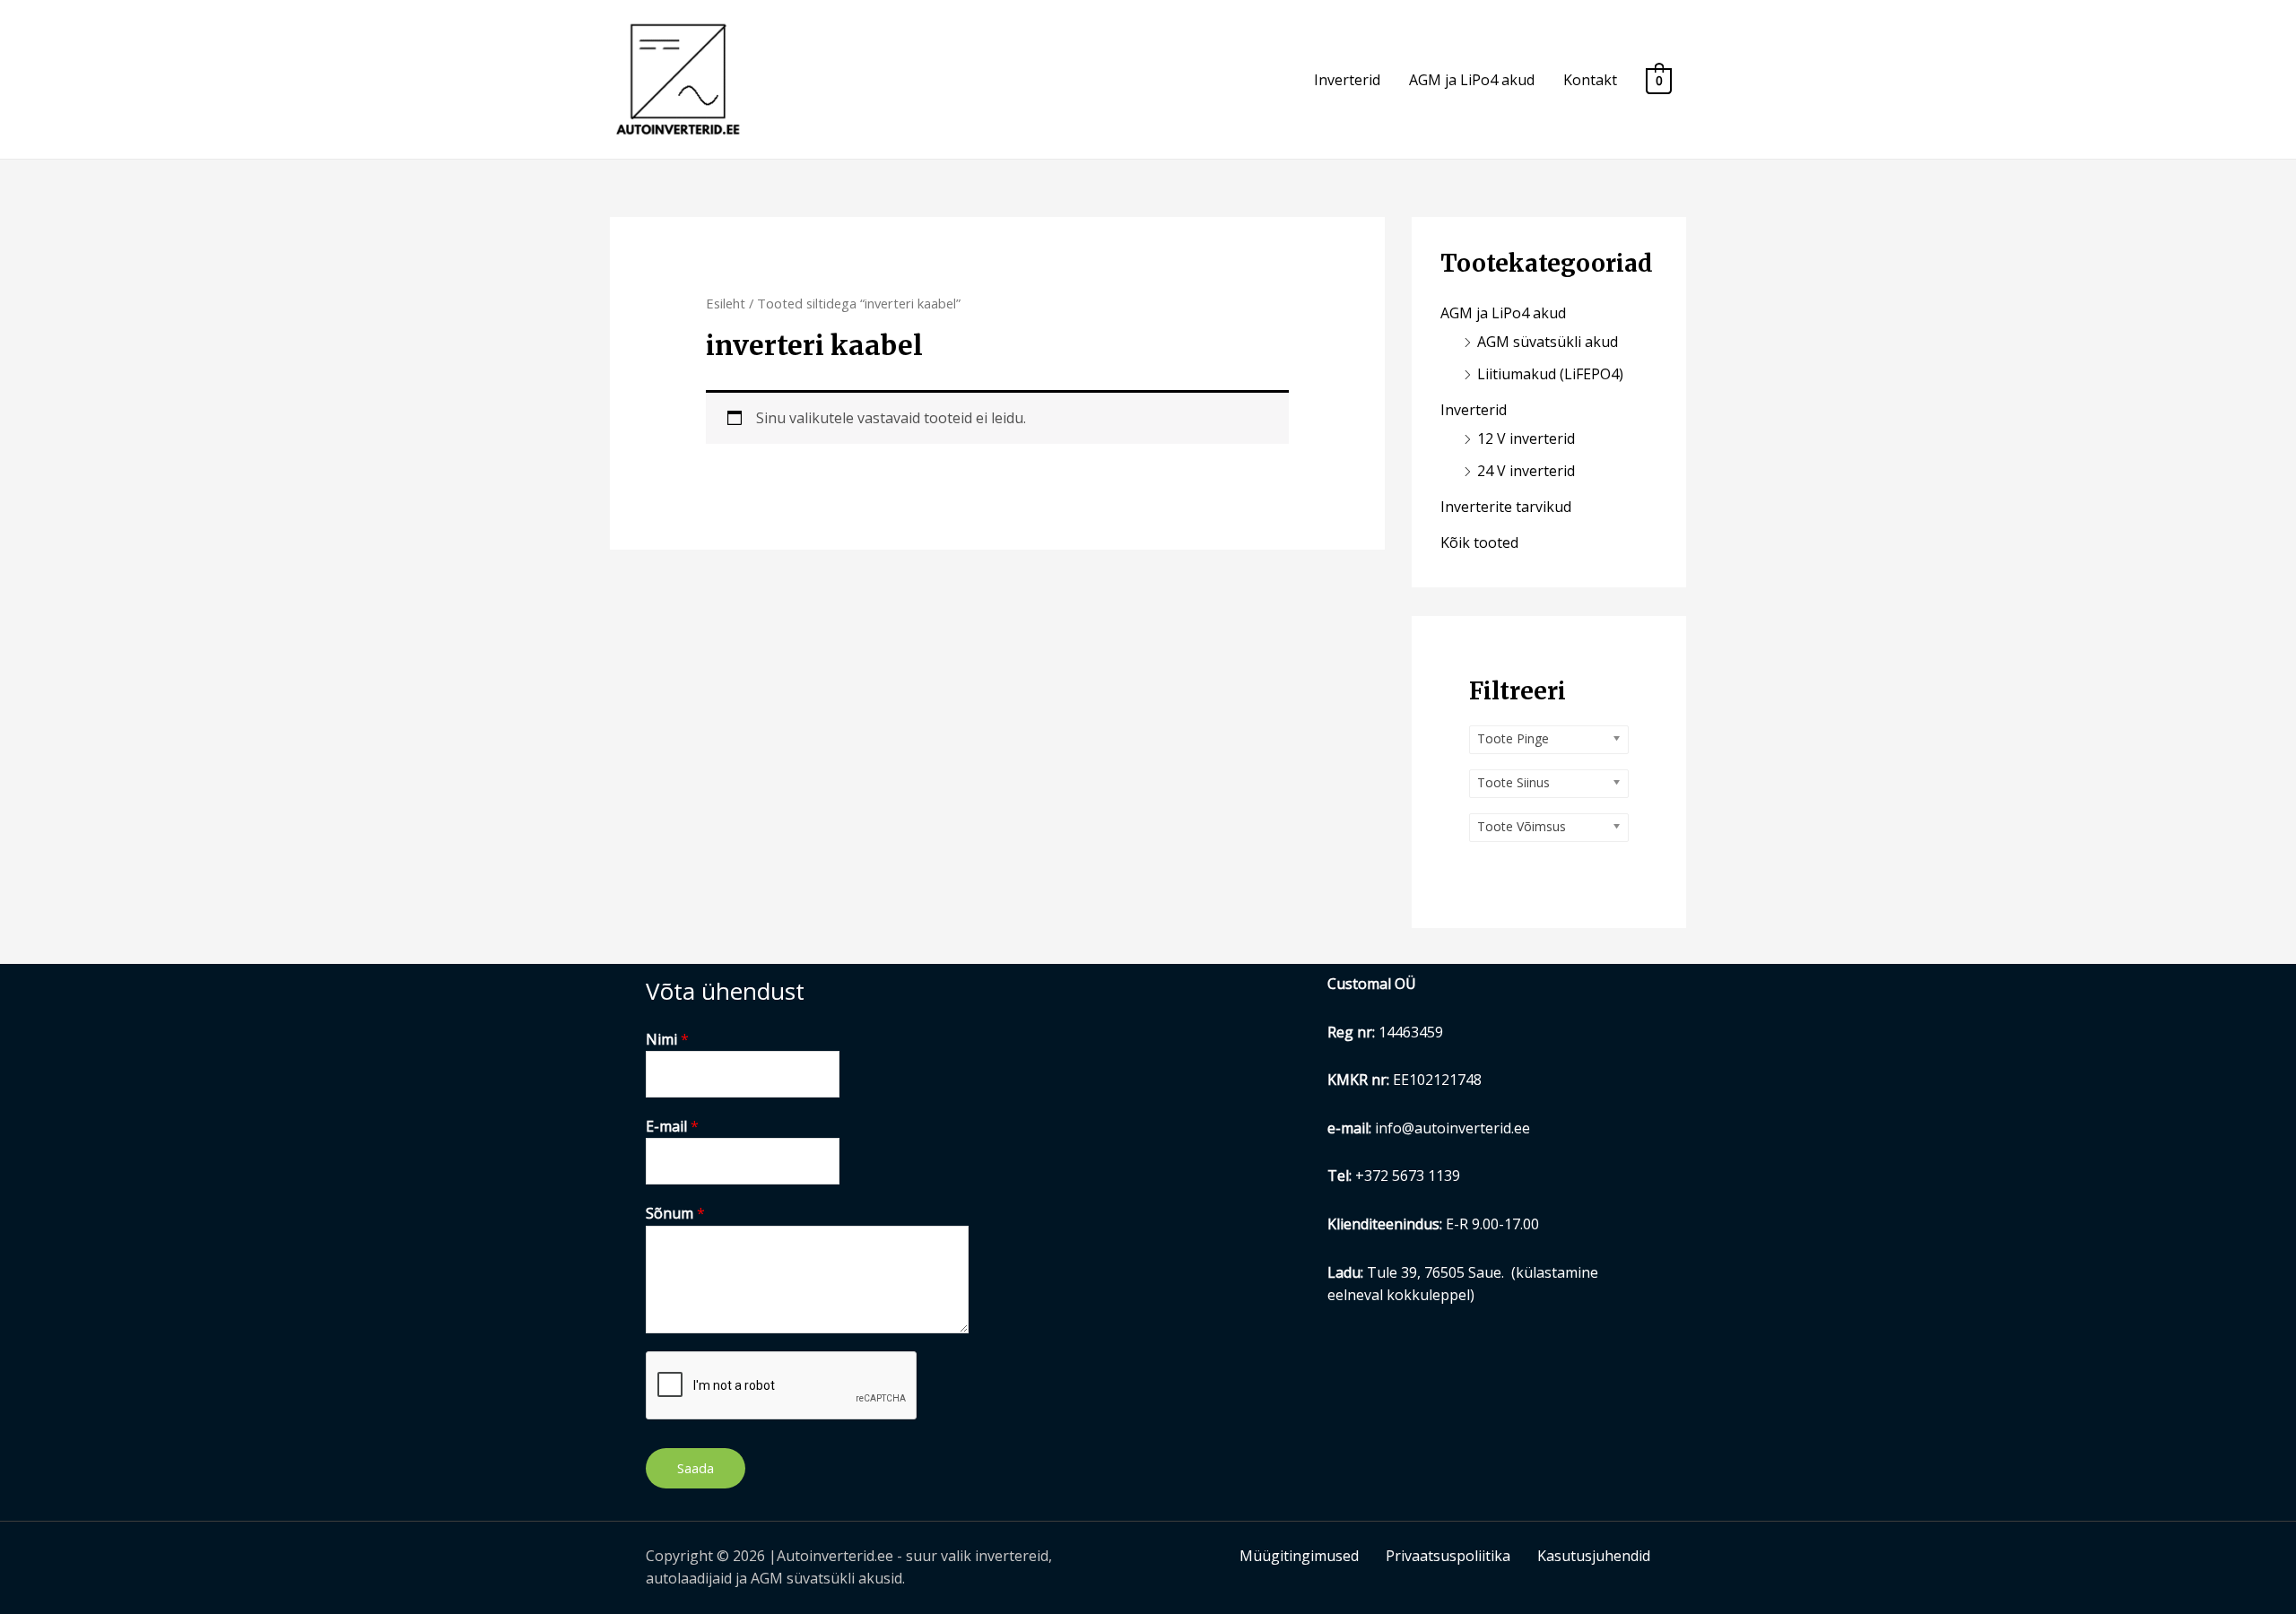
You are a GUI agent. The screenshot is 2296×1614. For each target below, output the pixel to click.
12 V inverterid (1526, 438)
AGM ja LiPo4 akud (1472, 80)
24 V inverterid (1526, 471)
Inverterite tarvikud (1506, 507)
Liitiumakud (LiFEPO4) (1550, 374)
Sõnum (675, 1213)
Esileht (726, 303)
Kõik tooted (1479, 542)
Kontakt (1590, 80)
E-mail (672, 1126)
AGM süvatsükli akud (1548, 342)
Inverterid (1347, 80)
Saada (696, 1468)
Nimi (667, 1039)
